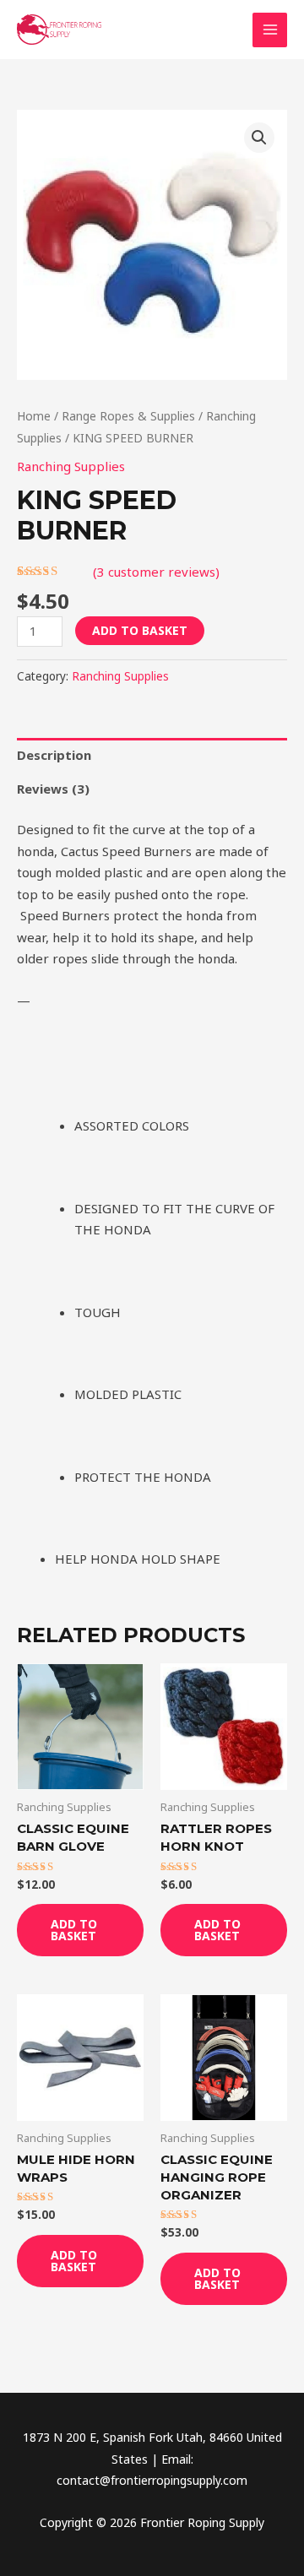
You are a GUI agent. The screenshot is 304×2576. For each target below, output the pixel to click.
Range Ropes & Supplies (128, 416)
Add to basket (140, 630)
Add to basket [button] (74, 1930)
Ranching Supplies (71, 466)
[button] (259, 138)
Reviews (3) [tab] (53, 789)
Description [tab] (54, 755)
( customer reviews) (156, 572)
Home (34, 416)
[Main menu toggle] (270, 30)
